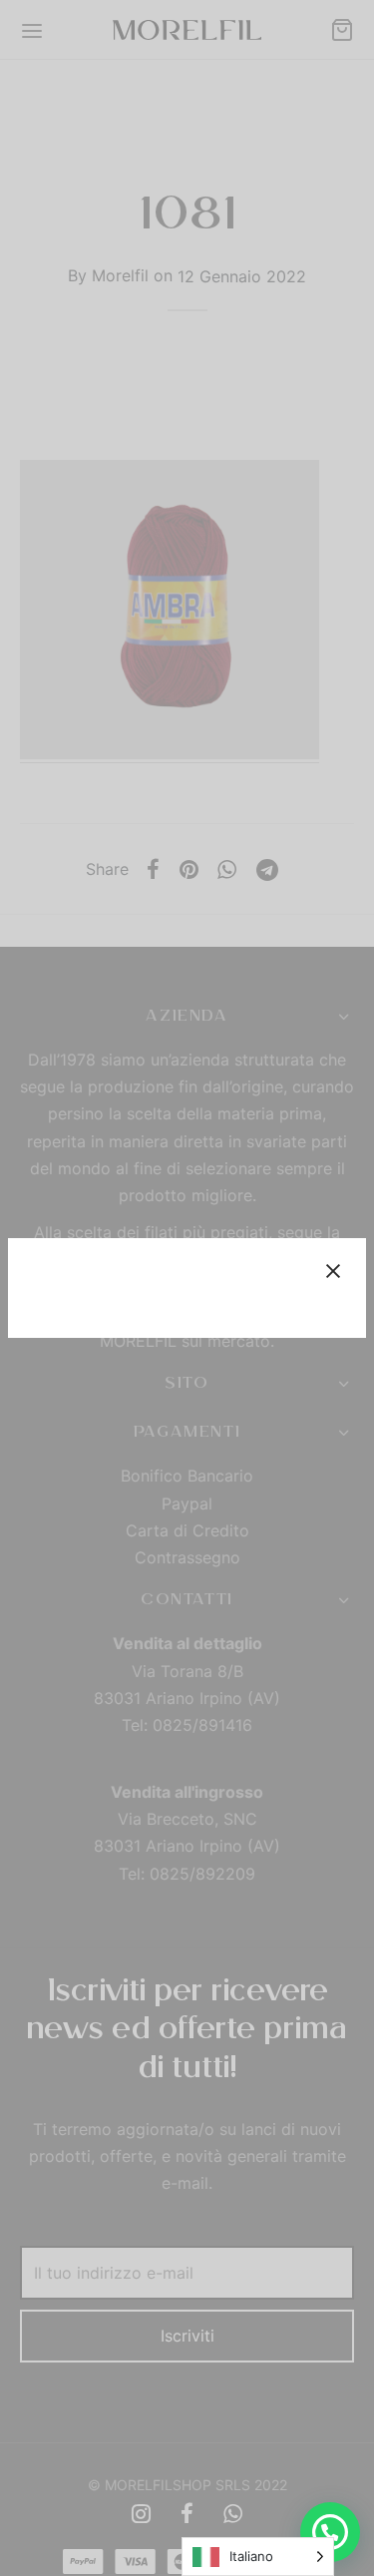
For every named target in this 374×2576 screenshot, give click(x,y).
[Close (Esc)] (333, 1271)
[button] (330, 2532)
